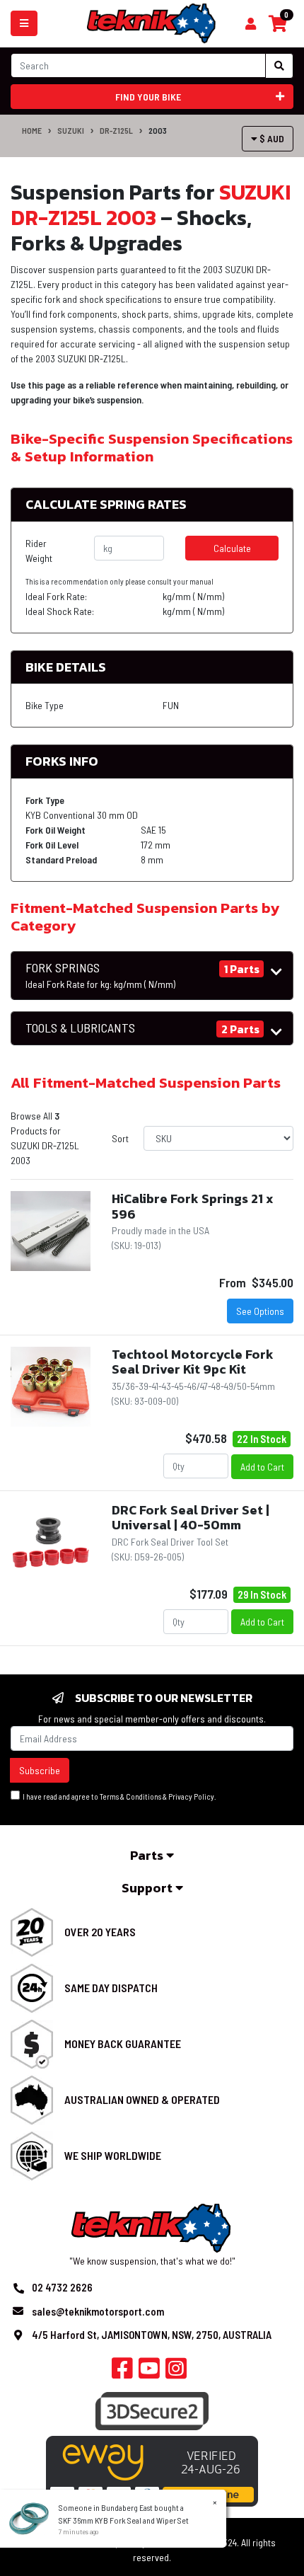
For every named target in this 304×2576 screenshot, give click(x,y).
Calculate (232, 548)
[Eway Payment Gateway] (152, 2469)
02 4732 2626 (62, 2287)
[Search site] (279, 66)
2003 (158, 130)
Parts (148, 1855)
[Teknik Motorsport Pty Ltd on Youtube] (149, 2372)
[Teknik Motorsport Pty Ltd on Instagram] (176, 2372)
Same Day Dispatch (111, 1988)
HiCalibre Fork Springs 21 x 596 (193, 1206)
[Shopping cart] (251, 24)
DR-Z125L (116, 130)
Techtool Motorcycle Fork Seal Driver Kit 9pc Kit (193, 1362)
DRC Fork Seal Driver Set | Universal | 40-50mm (191, 1518)
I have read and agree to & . (118, 1796)
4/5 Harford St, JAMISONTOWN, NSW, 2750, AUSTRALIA (152, 2335)
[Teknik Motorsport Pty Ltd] (152, 22)
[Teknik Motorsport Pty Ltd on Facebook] (122, 2372)
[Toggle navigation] (24, 23)
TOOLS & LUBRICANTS (80, 1028)
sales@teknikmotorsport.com (98, 2311)
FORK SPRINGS (100, 975)
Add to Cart (262, 1467)
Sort (120, 1138)
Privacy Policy (191, 1796)
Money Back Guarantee (123, 2043)
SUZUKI (71, 130)
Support (148, 1888)
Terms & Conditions (130, 1796)
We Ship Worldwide (113, 2155)
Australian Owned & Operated (142, 2099)
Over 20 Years (100, 1932)
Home (32, 130)
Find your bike (148, 97)
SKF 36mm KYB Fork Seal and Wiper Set (124, 2520)
